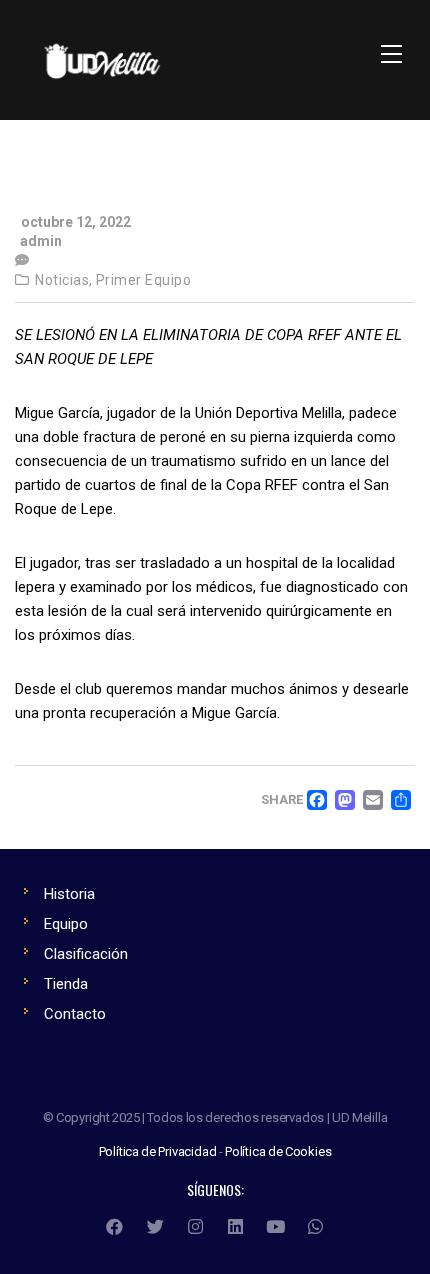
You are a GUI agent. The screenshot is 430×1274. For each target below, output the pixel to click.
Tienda (66, 984)
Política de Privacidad (158, 1151)
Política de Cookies (278, 1151)
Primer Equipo (144, 280)
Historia (69, 894)
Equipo (66, 924)
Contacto (75, 1014)
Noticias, (64, 280)
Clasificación (86, 954)
